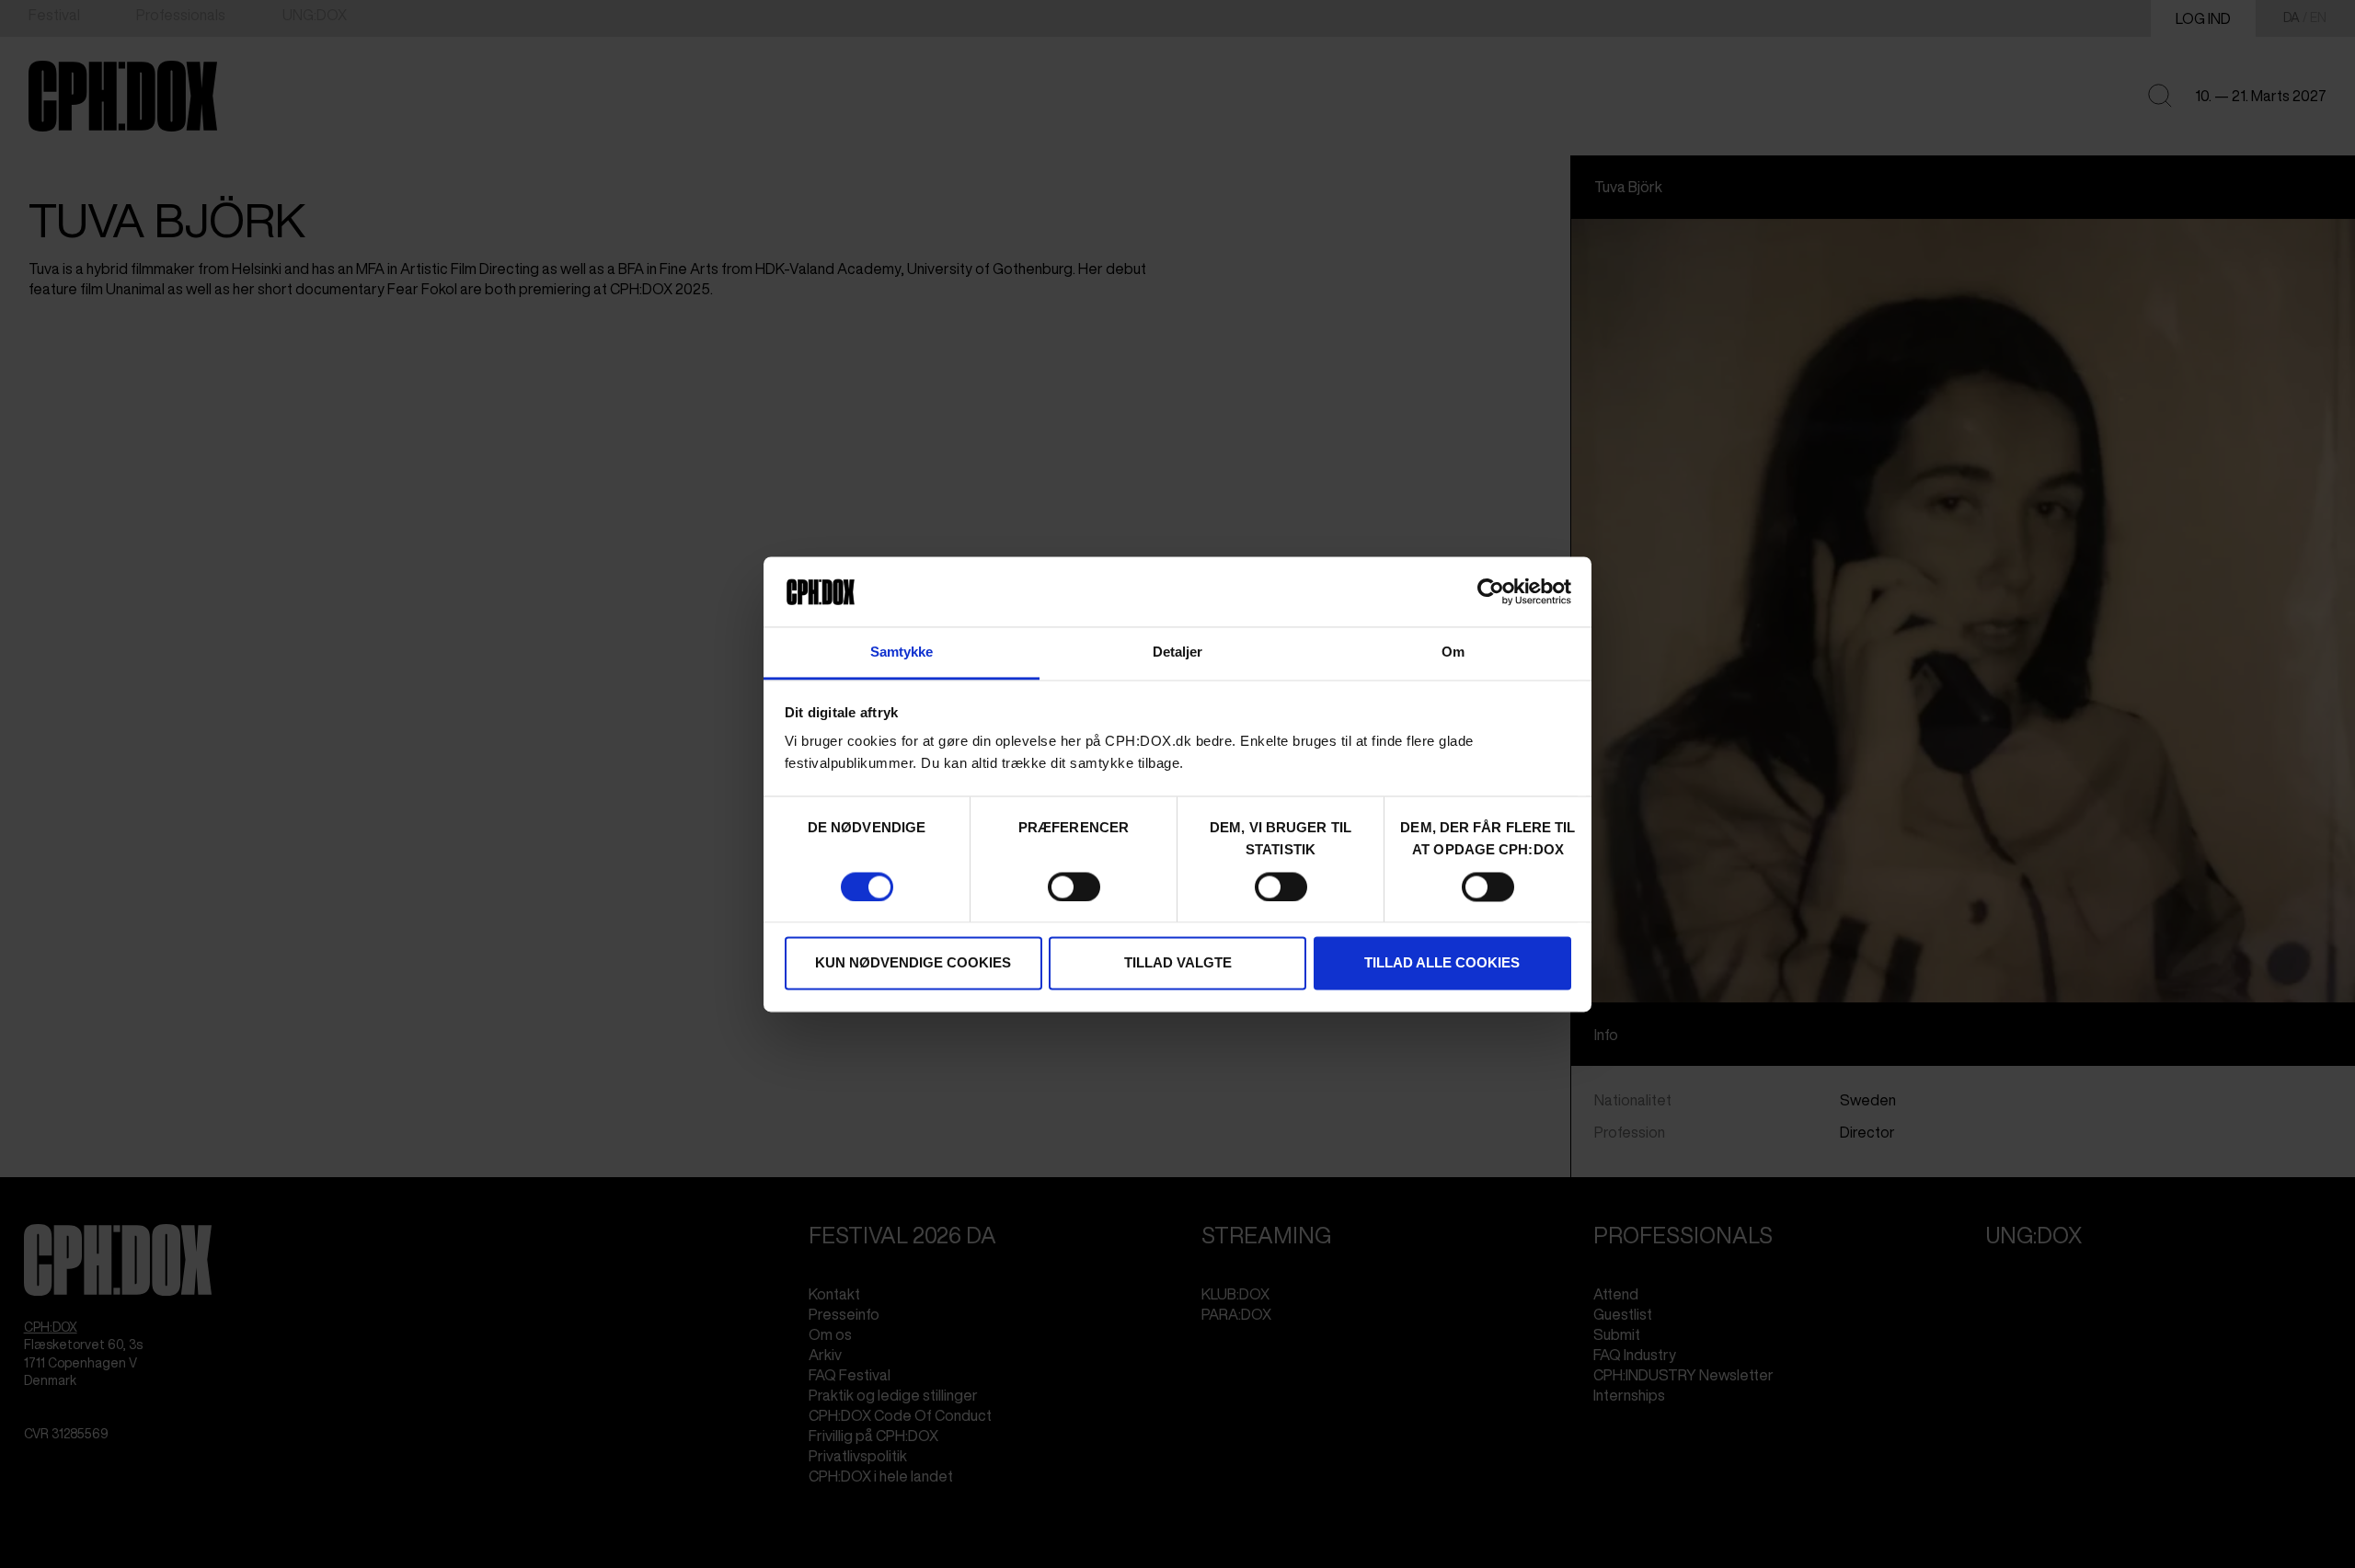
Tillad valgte (1178, 963)
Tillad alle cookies (1442, 963)
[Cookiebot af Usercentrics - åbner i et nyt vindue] (1491, 591)
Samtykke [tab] (902, 652)
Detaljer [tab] (1178, 652)
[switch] (1074, 887)
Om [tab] (1453, 652)
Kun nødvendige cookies (913, 963)
